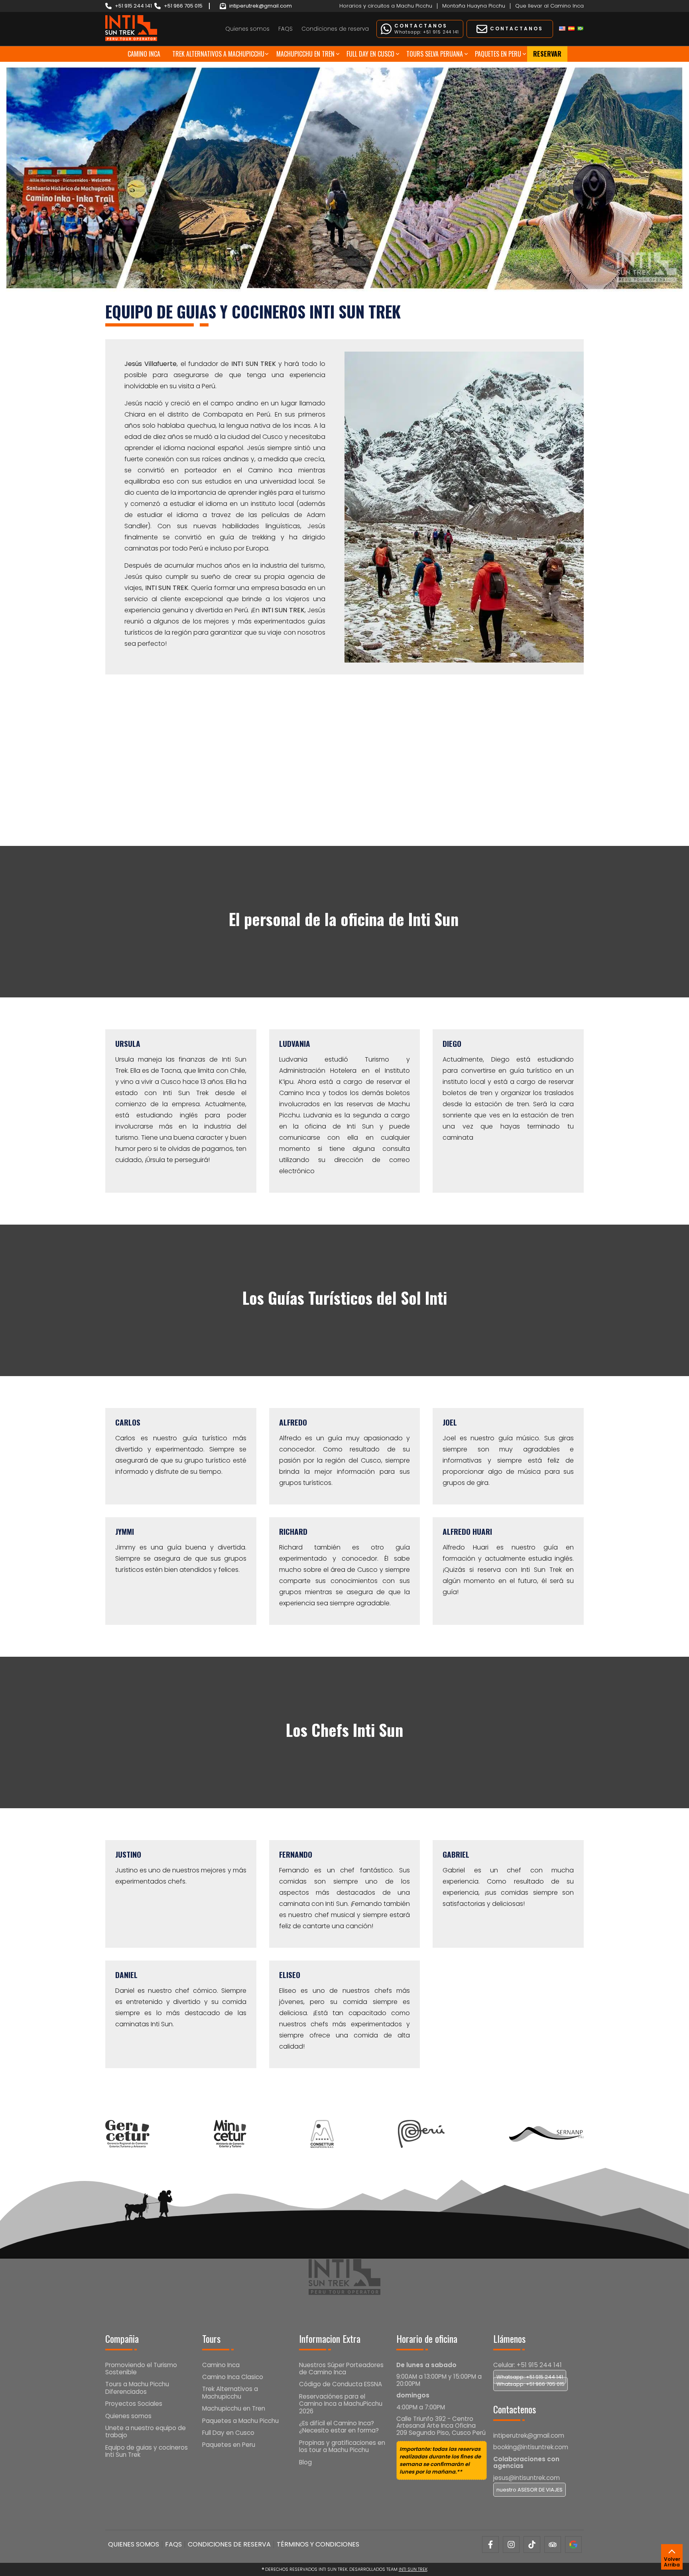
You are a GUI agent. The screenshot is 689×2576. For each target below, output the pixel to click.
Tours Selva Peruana (435, 54)
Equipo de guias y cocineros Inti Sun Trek (147, 2451)
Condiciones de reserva (335, 29)
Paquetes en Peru (498, 54)
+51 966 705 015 (183, 6)
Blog (305, 2462)
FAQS (285, 29)
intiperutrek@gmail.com (261, 6)
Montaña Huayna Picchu (474, 6)
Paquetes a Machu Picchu (240, 2421)
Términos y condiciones (318, 2544)
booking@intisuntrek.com (531, 2447)
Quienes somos (247, 29)
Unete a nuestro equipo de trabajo (146, 2431)
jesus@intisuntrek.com (527, 2478)
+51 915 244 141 (133, 6)
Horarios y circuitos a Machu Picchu (386, 6)
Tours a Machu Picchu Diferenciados (137, 2388)
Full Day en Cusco (370, 54)
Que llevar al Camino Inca (549, 6)
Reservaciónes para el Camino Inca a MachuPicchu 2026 (341, 2404)
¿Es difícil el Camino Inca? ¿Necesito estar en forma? (339, 2427)
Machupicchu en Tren (305, 54)
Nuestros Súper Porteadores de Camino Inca (341, 2369)
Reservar (547, 54)
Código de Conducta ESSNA (341, 2384)
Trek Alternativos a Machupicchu (218, 54)
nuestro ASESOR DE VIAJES (530, 2490)
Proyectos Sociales (134, 2404)
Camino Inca (144, 54)
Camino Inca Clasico (233, 2377)
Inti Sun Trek (413, 2569)
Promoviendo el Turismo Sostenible (141, 2369)
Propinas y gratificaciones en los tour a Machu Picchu (342, 2446)
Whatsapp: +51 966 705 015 (531, 2384)
